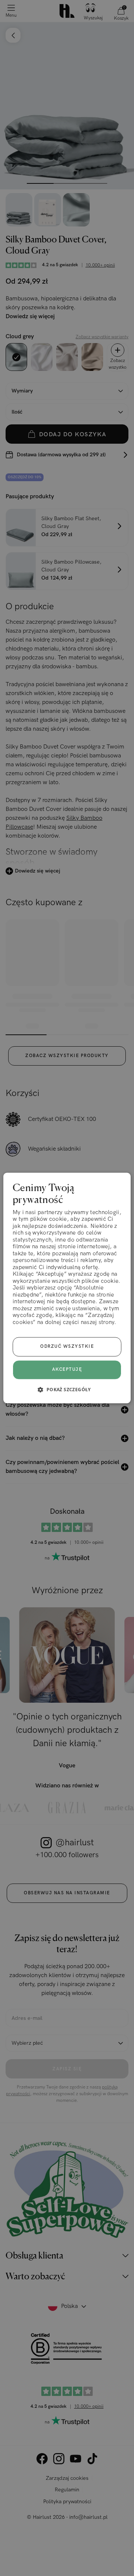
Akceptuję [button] (67, 1369)
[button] (67, 1390)
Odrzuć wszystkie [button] (67, 1347)
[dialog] (67, 1288)
